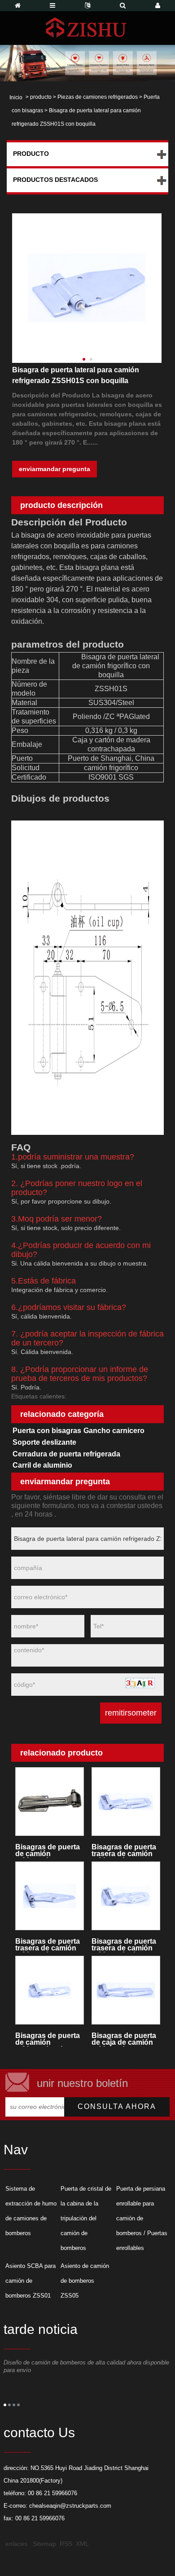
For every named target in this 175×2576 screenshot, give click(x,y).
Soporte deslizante (44, 1442)
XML (82, 2544)
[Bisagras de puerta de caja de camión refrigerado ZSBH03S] (126, 1990)
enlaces (16, 2544)
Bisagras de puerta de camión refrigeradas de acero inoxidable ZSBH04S (48, 2039)
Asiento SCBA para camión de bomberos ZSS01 (31, 2281)
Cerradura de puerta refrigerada (66, 1454)
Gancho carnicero (114, 1431)
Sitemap (44, 2544)
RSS (66, 2544)
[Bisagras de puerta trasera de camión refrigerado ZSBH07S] (49, 1896)
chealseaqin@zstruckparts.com (70, 2506)
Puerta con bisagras (47, 1431)
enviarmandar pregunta (55, 469)
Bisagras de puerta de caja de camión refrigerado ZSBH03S (124, 2039)
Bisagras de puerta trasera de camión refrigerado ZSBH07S (48, 1945)
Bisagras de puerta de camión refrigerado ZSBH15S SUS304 (48, 1850)
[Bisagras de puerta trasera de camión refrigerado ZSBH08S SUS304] (126, 1802)
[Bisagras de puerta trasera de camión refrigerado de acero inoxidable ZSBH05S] (126, 1896)
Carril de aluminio (42, 1465)
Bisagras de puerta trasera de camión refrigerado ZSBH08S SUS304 (124, 1850)
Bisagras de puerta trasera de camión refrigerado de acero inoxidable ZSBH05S (124, 1945)
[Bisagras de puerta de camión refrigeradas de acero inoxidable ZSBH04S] (49, 1990)
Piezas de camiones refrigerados (98, 97)
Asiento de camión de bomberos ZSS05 (85, 2281)
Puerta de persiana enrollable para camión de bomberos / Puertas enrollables (142, 2218)
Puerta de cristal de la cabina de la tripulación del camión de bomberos (86, 2218)
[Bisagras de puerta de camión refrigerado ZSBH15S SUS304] (49, 1802)
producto (41, 97)
